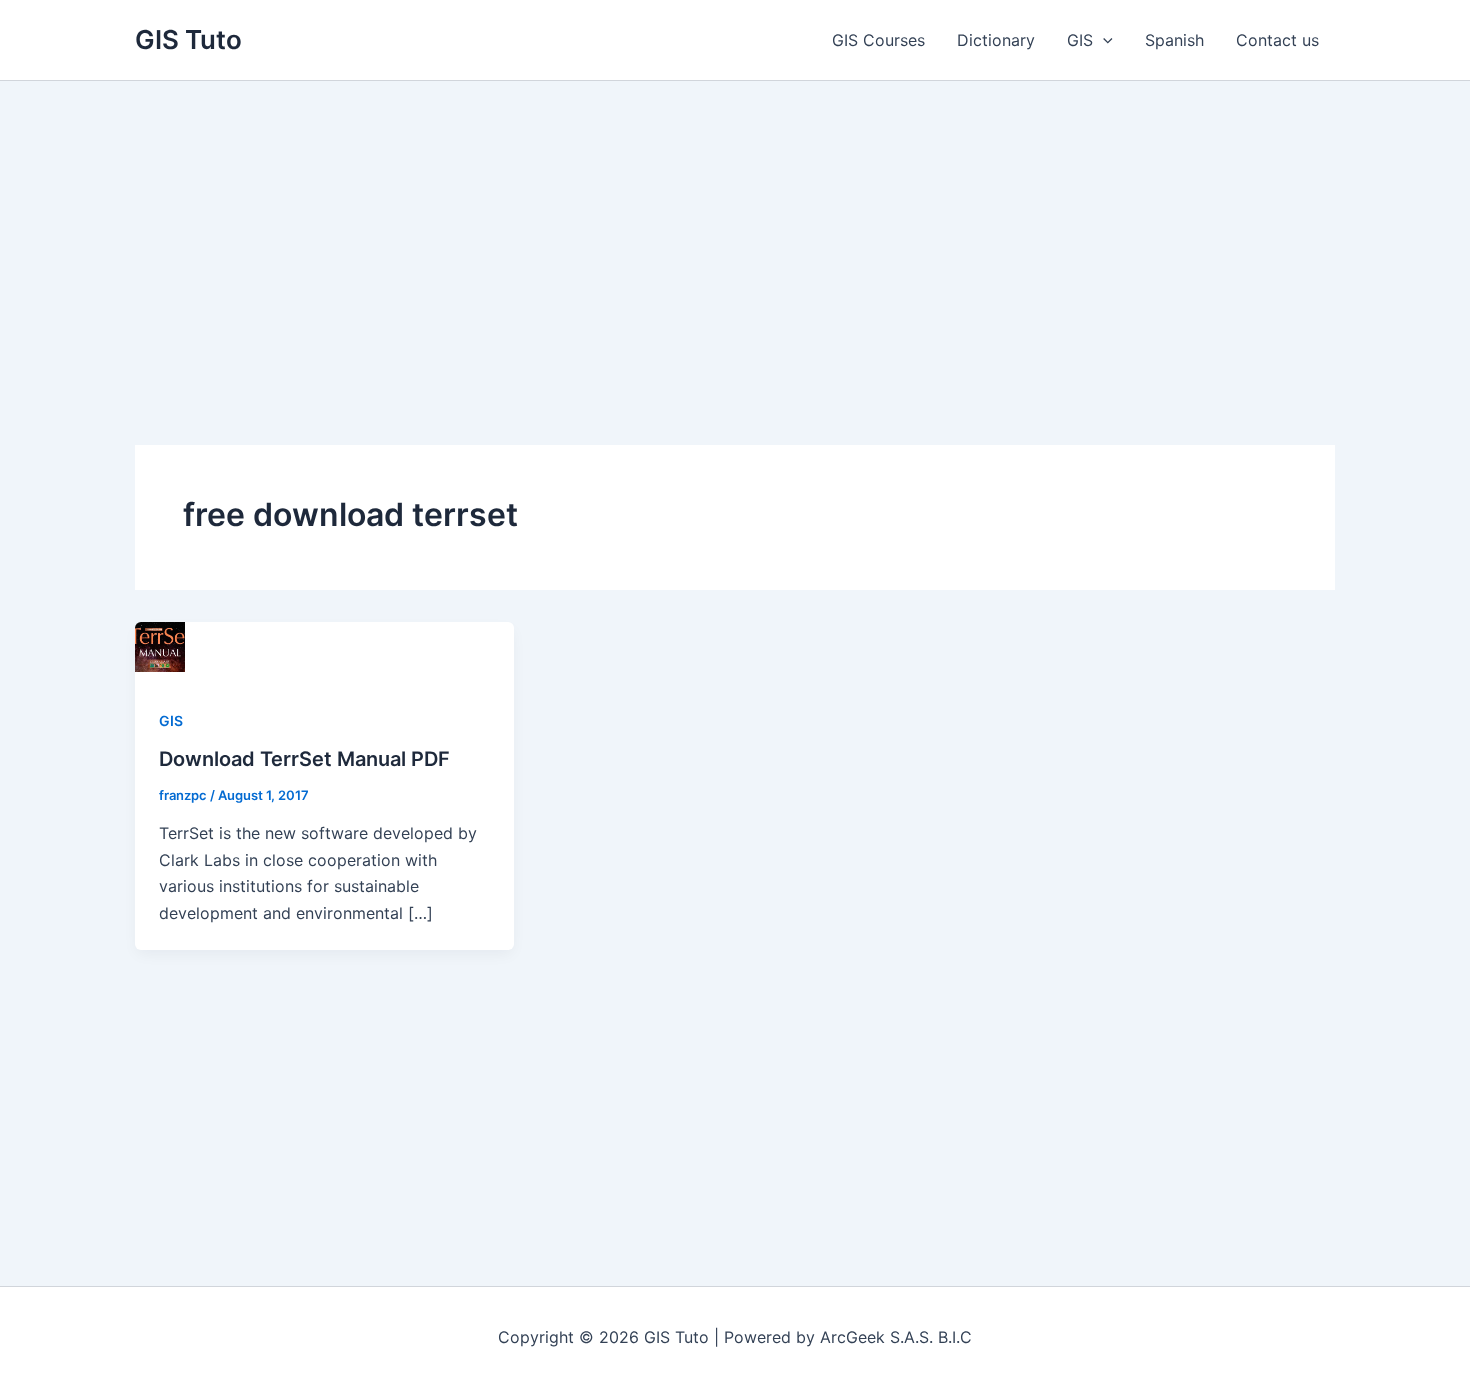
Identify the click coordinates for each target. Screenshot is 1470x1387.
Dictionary (996, 40)
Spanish (1174, 40)
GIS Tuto (188, 39)
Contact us (1277, 40)
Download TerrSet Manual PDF (304, 759)
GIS (1080, 40)
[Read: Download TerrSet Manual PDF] (160, 645)
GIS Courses (878, 40)
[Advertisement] (735, 231)
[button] (1103, 40)
